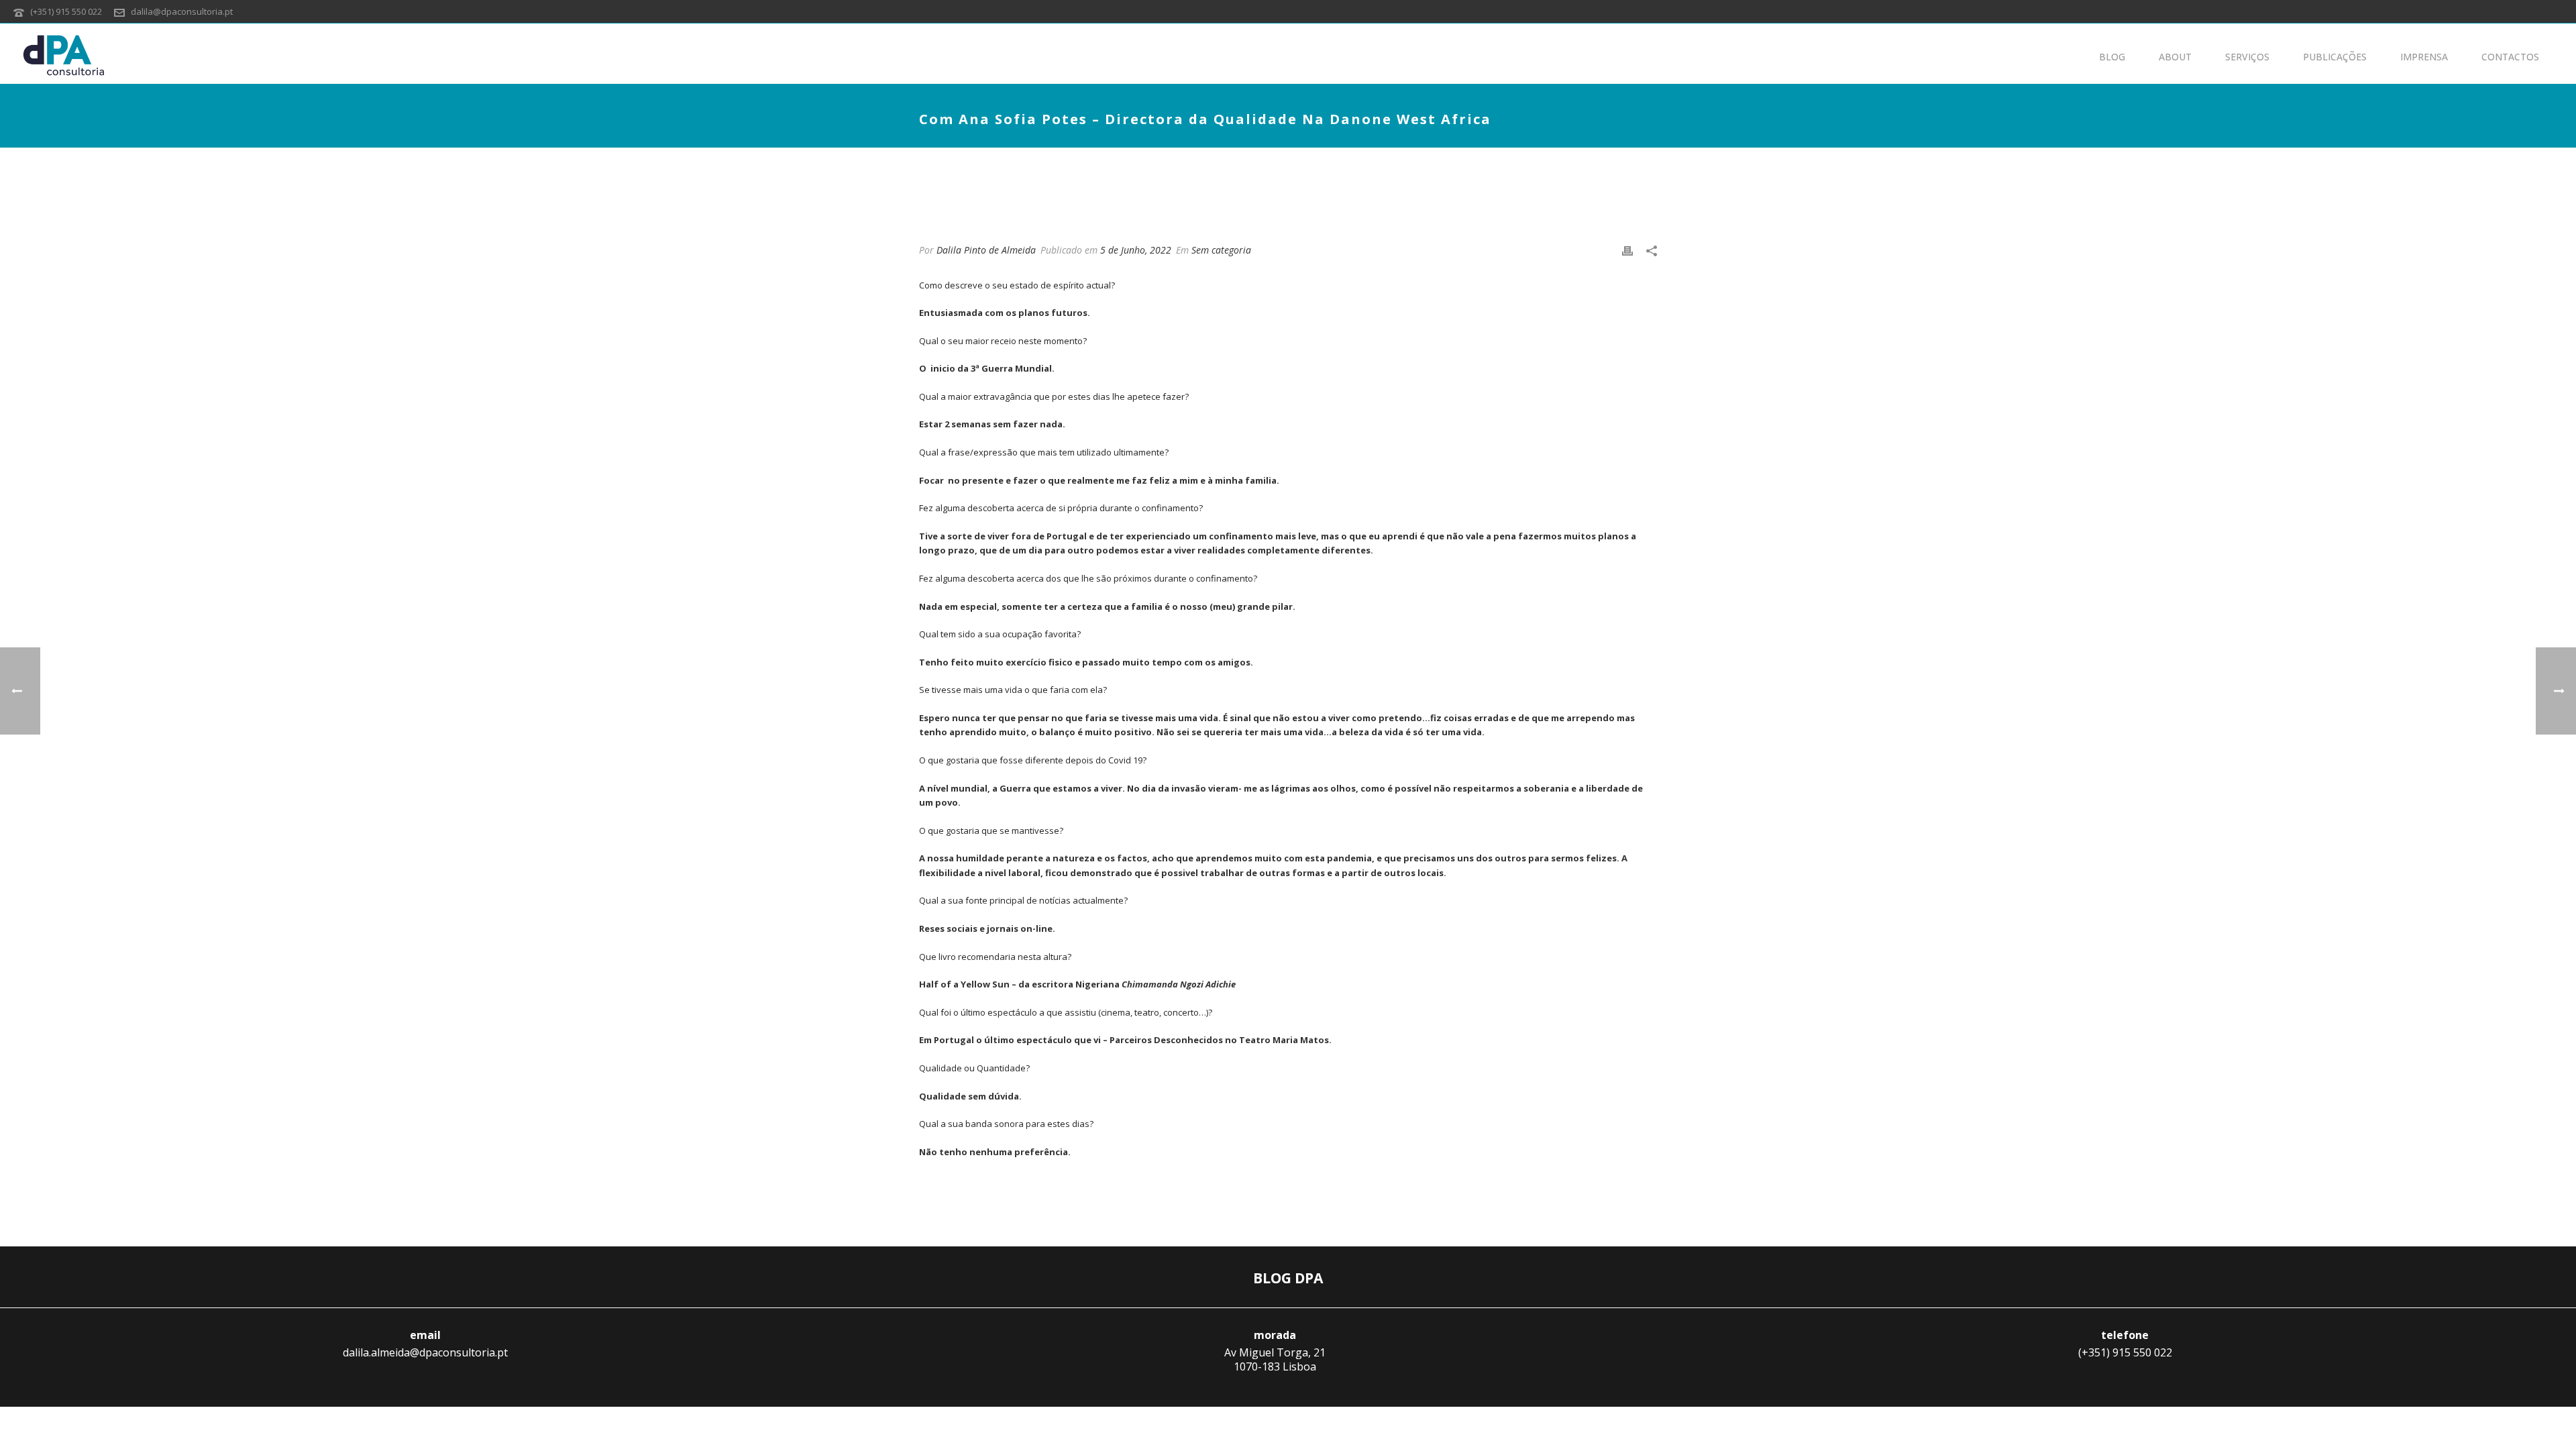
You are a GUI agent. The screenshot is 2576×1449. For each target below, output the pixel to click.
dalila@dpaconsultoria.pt (182, 11)
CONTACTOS (2510, 57)
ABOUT (2175, 57)
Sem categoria (1221, 250)
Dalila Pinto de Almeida (986, 250)
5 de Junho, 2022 (1136, 250)
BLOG (2112, 57)
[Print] (1627, 250)
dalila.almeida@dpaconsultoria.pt (425, 1352)
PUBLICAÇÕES (2335, 57)
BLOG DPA (1288, 1278)
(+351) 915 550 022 (66, 11)
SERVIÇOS (2247, 57)
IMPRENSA (2424, 57)
